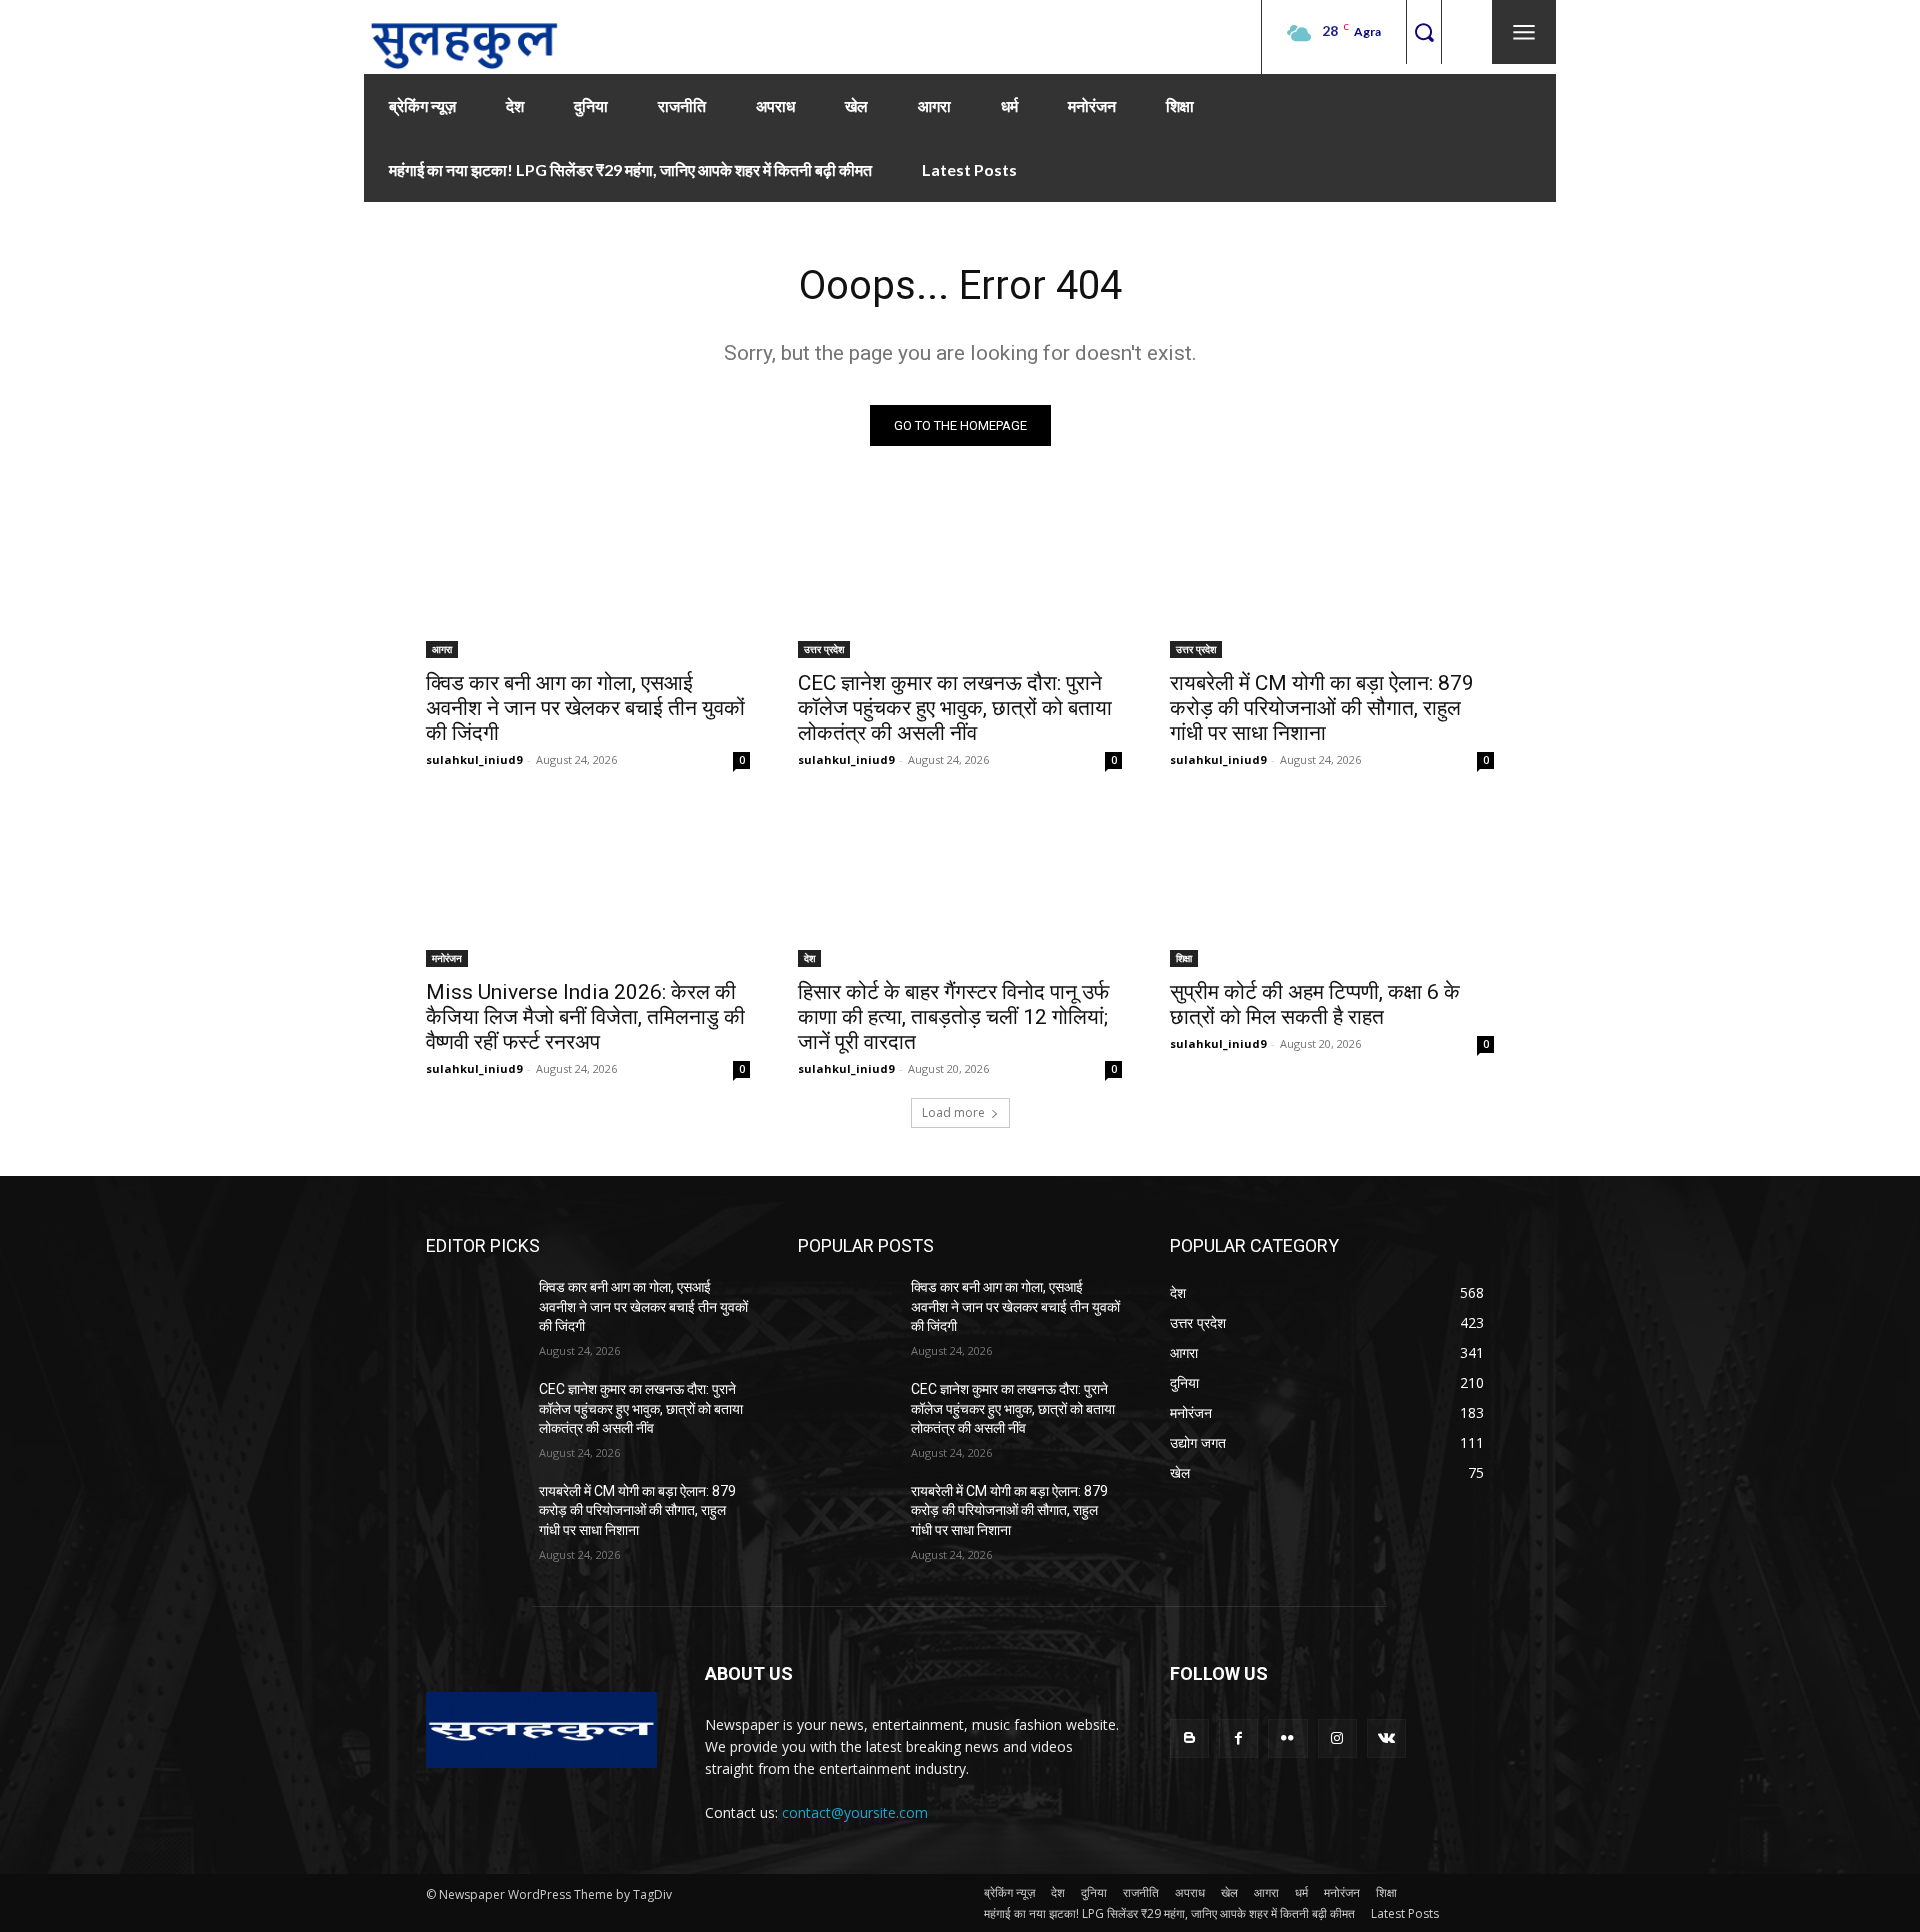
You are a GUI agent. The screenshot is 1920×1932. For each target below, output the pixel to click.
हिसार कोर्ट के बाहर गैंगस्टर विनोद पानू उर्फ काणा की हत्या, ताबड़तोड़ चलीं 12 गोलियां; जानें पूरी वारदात (953, 1017)
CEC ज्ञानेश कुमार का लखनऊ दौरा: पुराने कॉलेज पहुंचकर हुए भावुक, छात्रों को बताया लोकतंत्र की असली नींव (955, 708)
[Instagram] (1337, 1738)
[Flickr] (1287, 1738)
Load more (953, 1112)
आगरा (442, 649)
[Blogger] (1189, 1738)
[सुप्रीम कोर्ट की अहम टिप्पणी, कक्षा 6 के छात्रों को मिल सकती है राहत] (1332, 886)
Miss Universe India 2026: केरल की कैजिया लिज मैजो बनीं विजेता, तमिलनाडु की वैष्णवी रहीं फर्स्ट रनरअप (585, 1017)
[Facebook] (1238, 1738)
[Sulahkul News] (464, 37)
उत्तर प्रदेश (824, 649)
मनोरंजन (447, 958)
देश (809, 958)
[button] (1423, 32)
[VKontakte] (1386, 1738)
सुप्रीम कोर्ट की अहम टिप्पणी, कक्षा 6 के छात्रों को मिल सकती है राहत (1315, 1004)
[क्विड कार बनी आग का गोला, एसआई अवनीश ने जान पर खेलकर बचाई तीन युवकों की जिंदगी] (588, 577)
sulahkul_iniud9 (474, 759)
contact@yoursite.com (855, 1812)
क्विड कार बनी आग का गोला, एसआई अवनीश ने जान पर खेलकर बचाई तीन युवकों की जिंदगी (585, 708)
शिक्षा (1184, 958)
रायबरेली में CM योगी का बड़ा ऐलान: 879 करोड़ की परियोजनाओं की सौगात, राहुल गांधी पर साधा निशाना (1322, 708)
